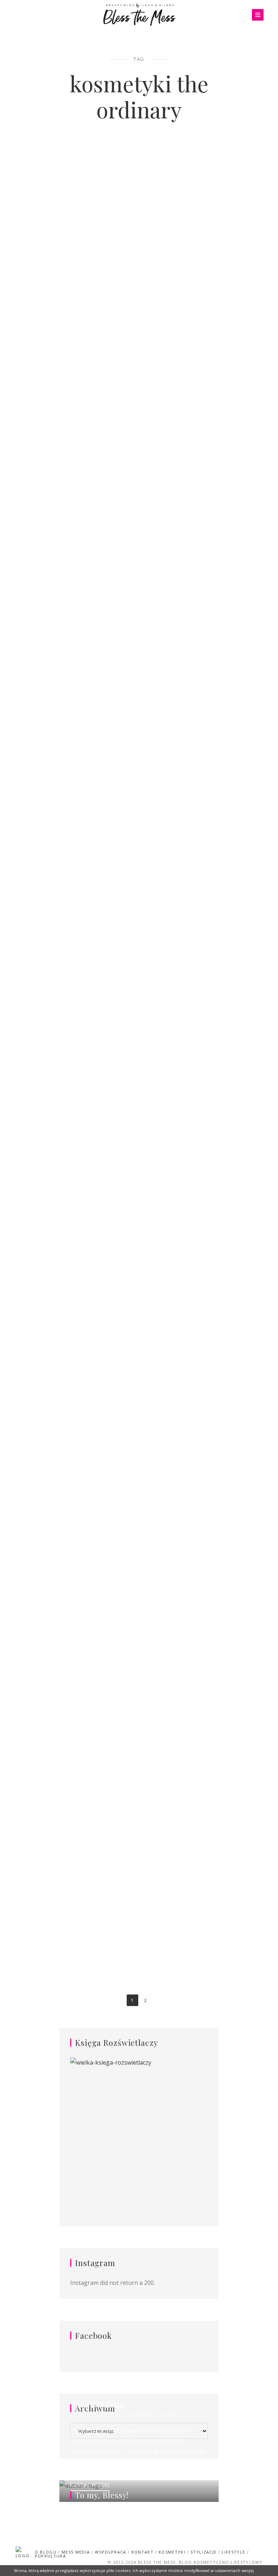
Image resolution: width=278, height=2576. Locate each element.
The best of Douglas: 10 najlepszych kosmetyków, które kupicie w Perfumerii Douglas (204, 509)
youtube (168, 2415)
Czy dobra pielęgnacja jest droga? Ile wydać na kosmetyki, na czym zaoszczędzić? (73, 793)
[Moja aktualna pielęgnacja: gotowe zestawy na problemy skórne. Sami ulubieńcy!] (204, 878)
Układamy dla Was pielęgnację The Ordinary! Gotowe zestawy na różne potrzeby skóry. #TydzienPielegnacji (204, 207)
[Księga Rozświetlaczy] (139, 2131)
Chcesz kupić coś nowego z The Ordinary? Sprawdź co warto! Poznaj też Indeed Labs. (73, 1101)
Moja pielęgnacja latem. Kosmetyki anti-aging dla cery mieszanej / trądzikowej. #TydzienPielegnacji (204, 1418)
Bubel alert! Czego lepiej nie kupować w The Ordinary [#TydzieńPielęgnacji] (205, 1097)
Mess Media (76, 2552)
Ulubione (224, 1387)
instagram (139, 2415)
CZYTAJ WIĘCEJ (90, 2485)
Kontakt (142, 2552)
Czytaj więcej (73, 454)
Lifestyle (233, 2552)
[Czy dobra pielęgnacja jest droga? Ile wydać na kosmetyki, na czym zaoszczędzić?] (73, 880)
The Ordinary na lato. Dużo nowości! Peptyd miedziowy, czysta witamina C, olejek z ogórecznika (73, 1740)
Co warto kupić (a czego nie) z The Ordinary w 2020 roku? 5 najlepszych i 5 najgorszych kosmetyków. (73, 202)
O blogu (46, 2552)
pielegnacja (91, 176)
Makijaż (220, 477)
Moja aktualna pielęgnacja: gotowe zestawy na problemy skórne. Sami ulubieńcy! (205, 793)
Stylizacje (203, 2552)
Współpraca (110, 2552)
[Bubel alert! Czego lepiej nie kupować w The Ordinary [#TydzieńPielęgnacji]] (204, 1180)
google (110, 2415)
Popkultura (50, 2556)
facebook (83, 2415)
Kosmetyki (53, 176)
